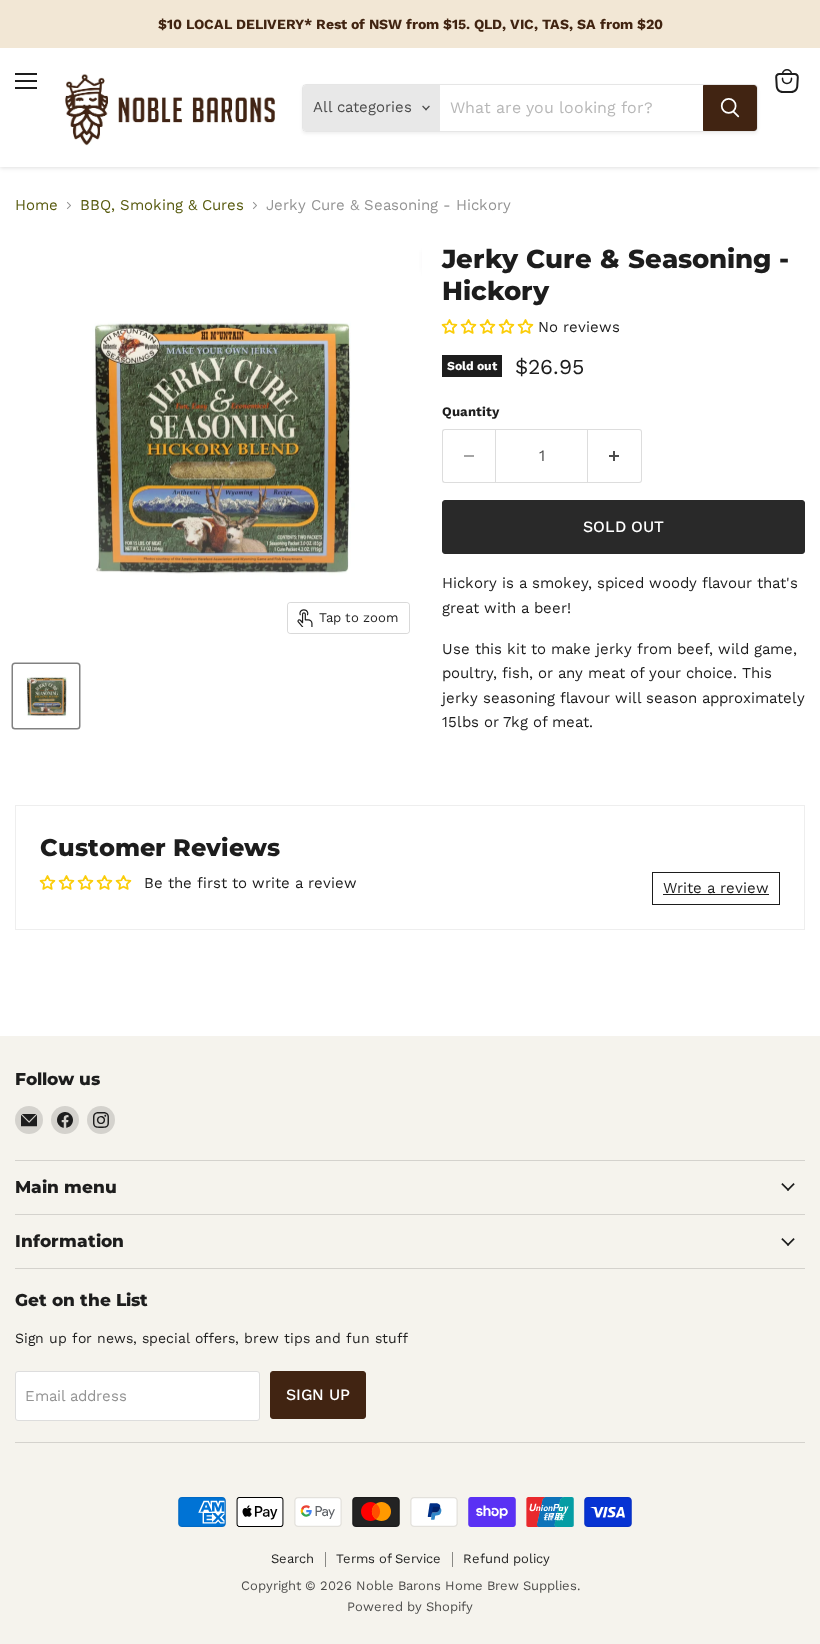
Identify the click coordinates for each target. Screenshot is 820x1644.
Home (36, 205)
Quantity (470, 411)
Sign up (318, 1394)
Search (292, 1558)
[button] (487, 327)
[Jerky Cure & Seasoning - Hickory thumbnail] (46, 696)
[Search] (730, 108)
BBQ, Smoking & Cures (162, 205)
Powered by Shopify (410, 1606)
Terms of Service (388, 1558)
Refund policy (506, 1558)
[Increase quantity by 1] (615, 456)
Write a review (716, 888)
